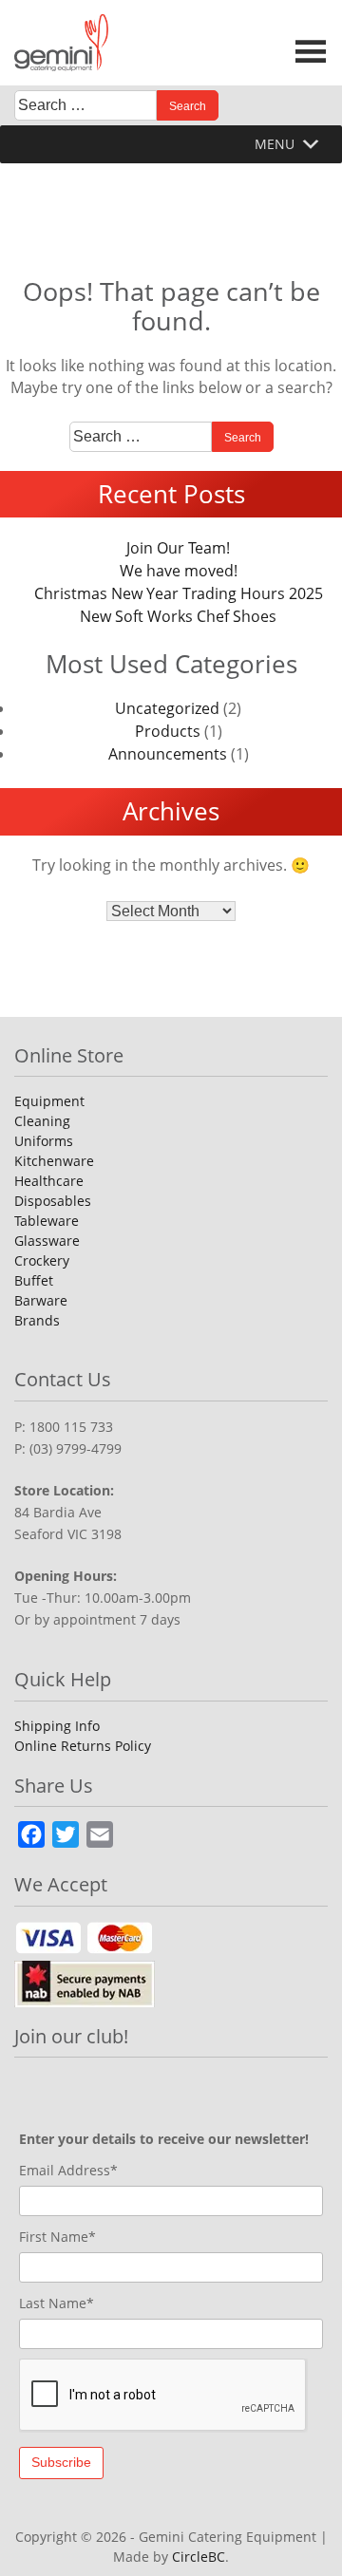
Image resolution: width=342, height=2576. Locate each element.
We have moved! (179, 571)
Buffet (34, 1280)
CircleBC (199, 2557)
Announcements (168, 754)
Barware (41, 1300)
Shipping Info (57, 1726)
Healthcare (49, 1181)
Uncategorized (167, 708)
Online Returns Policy (83, 1746)
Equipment (49, 1101)
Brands (37, 1320)
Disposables (53, 1201)
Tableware (47, 1221)
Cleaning (42, 1121)
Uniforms (44, 1141)
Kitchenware (54, 1161)
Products (168, 731)
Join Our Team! (178, 548)
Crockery (42, 1260)
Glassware (47, 1241)
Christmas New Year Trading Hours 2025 (179, 593)
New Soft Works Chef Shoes (178, 616)
